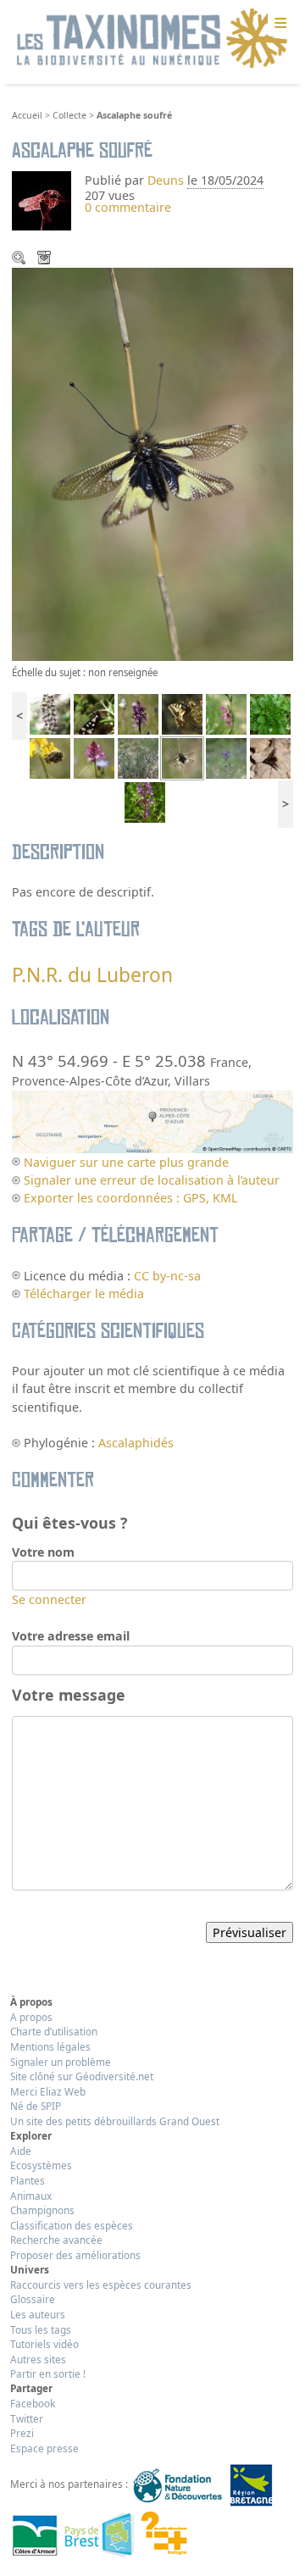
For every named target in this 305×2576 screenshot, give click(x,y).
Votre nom (43, 1552)
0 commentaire (128, 207)
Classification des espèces (72, 2225)
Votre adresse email (71, 1636)
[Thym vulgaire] (138, 757)
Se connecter (49, 1599)
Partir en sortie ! (48, 2373)
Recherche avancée (56, 2240)
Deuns (166, 180)
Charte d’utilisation (54, 2031)
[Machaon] (182, 712)
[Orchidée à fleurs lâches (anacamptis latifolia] (145, 801)
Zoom (20, 259)
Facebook (33, 2403)
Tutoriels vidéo (44, 2344)
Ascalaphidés (136, 1443)
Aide (21, 2151)
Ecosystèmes (41, 2165)
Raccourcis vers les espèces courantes (101, 2285)
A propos (31, 2017)
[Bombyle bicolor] (270, 757)
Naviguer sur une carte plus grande (126, 1162)
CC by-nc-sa (167, 1276)
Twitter (27, 2418)
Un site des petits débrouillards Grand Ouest (115, 2121)
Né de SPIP (36, 2106)
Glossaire (33, 2299)
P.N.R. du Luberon (92, 975)
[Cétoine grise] (50, 757)
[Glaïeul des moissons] (226, 712)
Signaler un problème (61, 2062)
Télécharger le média (46, 259)
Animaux (31, 2196)
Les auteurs (38, 2314)
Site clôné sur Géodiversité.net (82, 2076)
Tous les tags (41, 2329)
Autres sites (38, 2359)
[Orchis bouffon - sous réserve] (138, 712)
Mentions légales (50, 2046)
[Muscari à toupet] (226, 757)
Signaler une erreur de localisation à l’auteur (152, 1180)
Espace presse (44, 2448)
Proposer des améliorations (75, 2255)
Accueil (27, 115)
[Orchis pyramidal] (94, 757)
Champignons (42, 2210)
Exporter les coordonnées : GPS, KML (130, 1198)
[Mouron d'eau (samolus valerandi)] (270, 712)
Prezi (22, 2433)
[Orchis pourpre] (50, 712)
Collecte (69, 115)
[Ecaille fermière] (94, 712)
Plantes (28, 2180)
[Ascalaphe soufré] (182, 757)
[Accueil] (152, 39)
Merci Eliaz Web (48, 2091)
